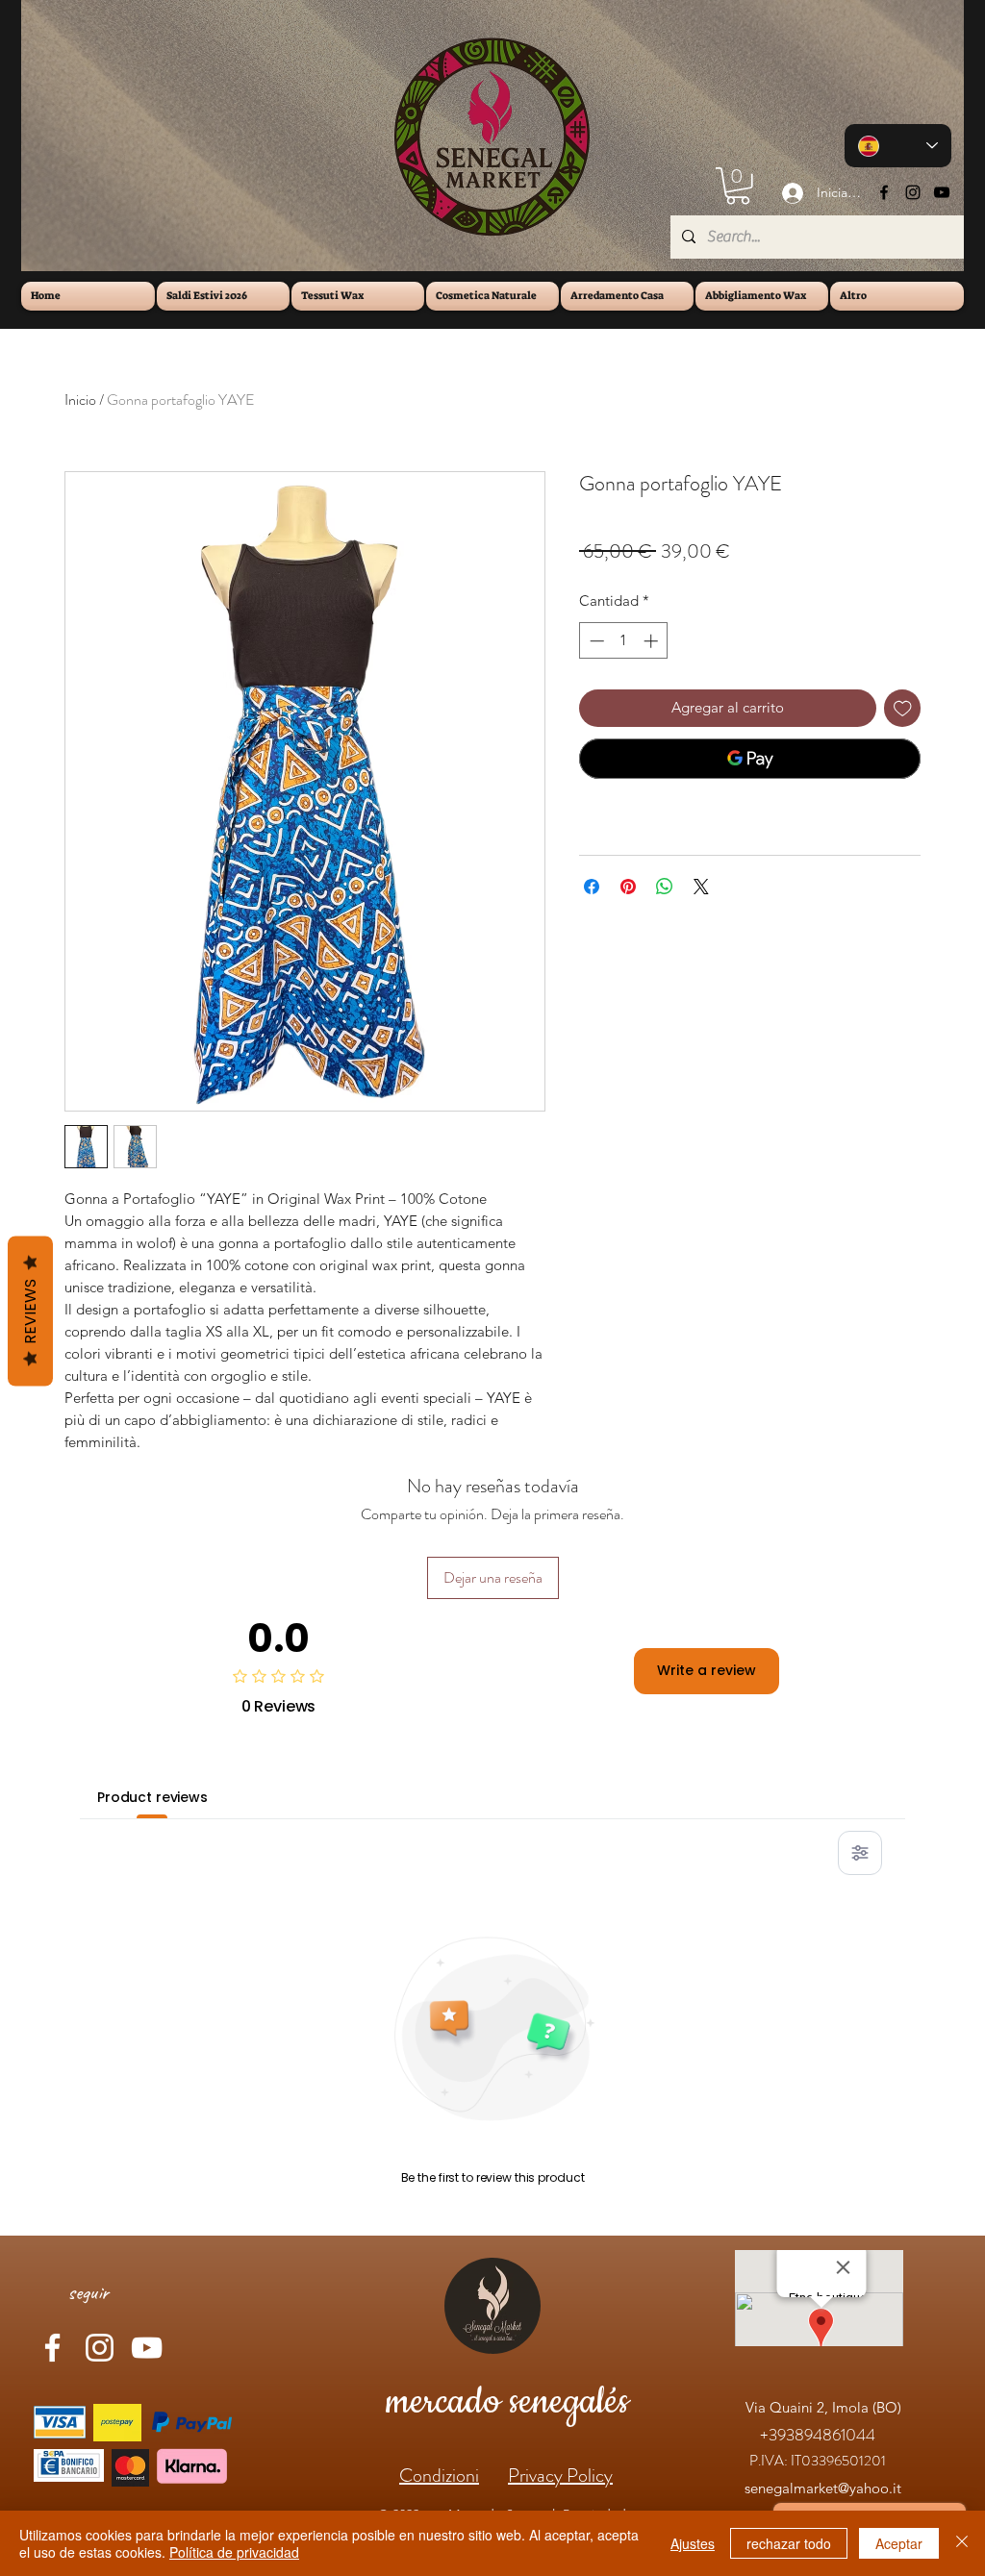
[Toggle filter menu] (860, 1853)
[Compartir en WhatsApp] (665, 887)
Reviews (30, 1311)
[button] (738, 186)
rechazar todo (789, 2543)
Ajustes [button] (693, 2543)
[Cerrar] (962, 2543)
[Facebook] (884, 192)
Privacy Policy (560, 2476)
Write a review (707, 1670)
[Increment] (653, 641)
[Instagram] (913, 192)
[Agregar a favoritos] (903, 708)
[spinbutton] (624, 641)
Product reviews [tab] (152, 1797)
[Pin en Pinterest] (628, 887)
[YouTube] (942, 192)
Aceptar (899, 2543)
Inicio (80, 400)
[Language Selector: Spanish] (898, 146)
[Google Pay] (750, 759)
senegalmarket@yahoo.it (823, 2488)
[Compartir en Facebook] (592, 887)
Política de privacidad (234, 2552)
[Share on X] (701, 887)
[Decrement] (595, 641)
